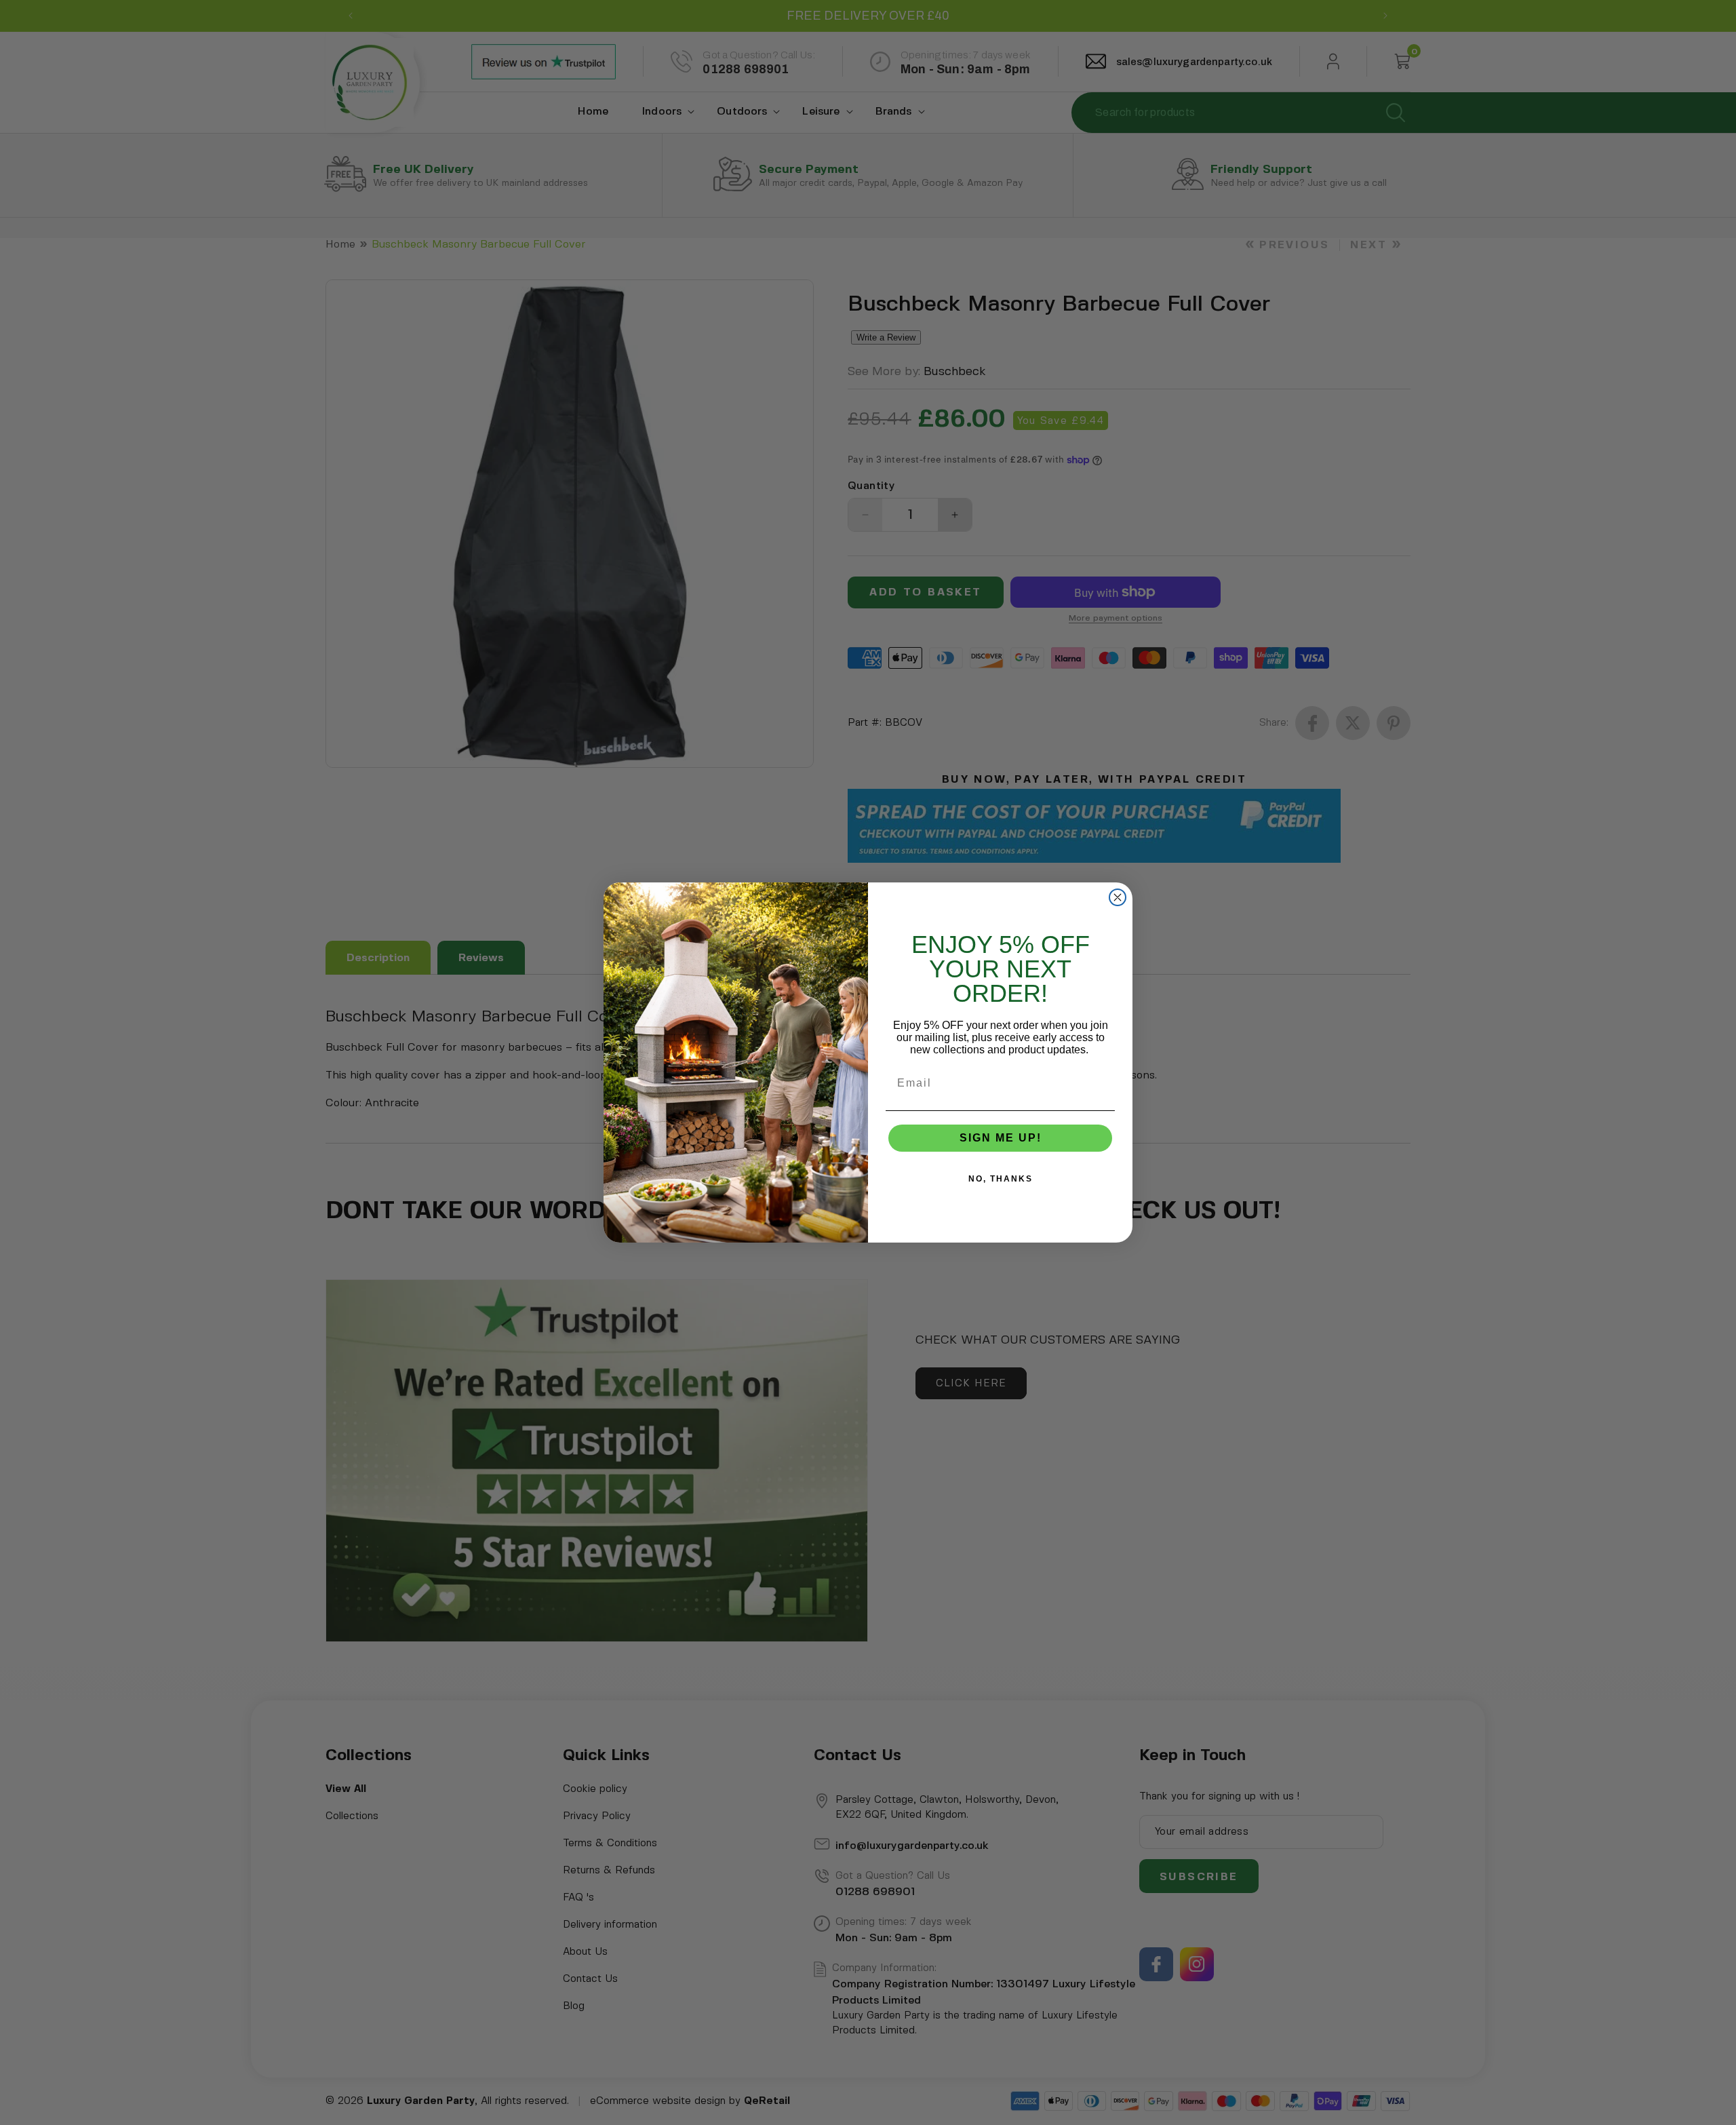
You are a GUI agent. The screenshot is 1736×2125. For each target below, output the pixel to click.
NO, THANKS (1001, 1179)
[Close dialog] (1118, 897)
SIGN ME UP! (1001, 1138)
